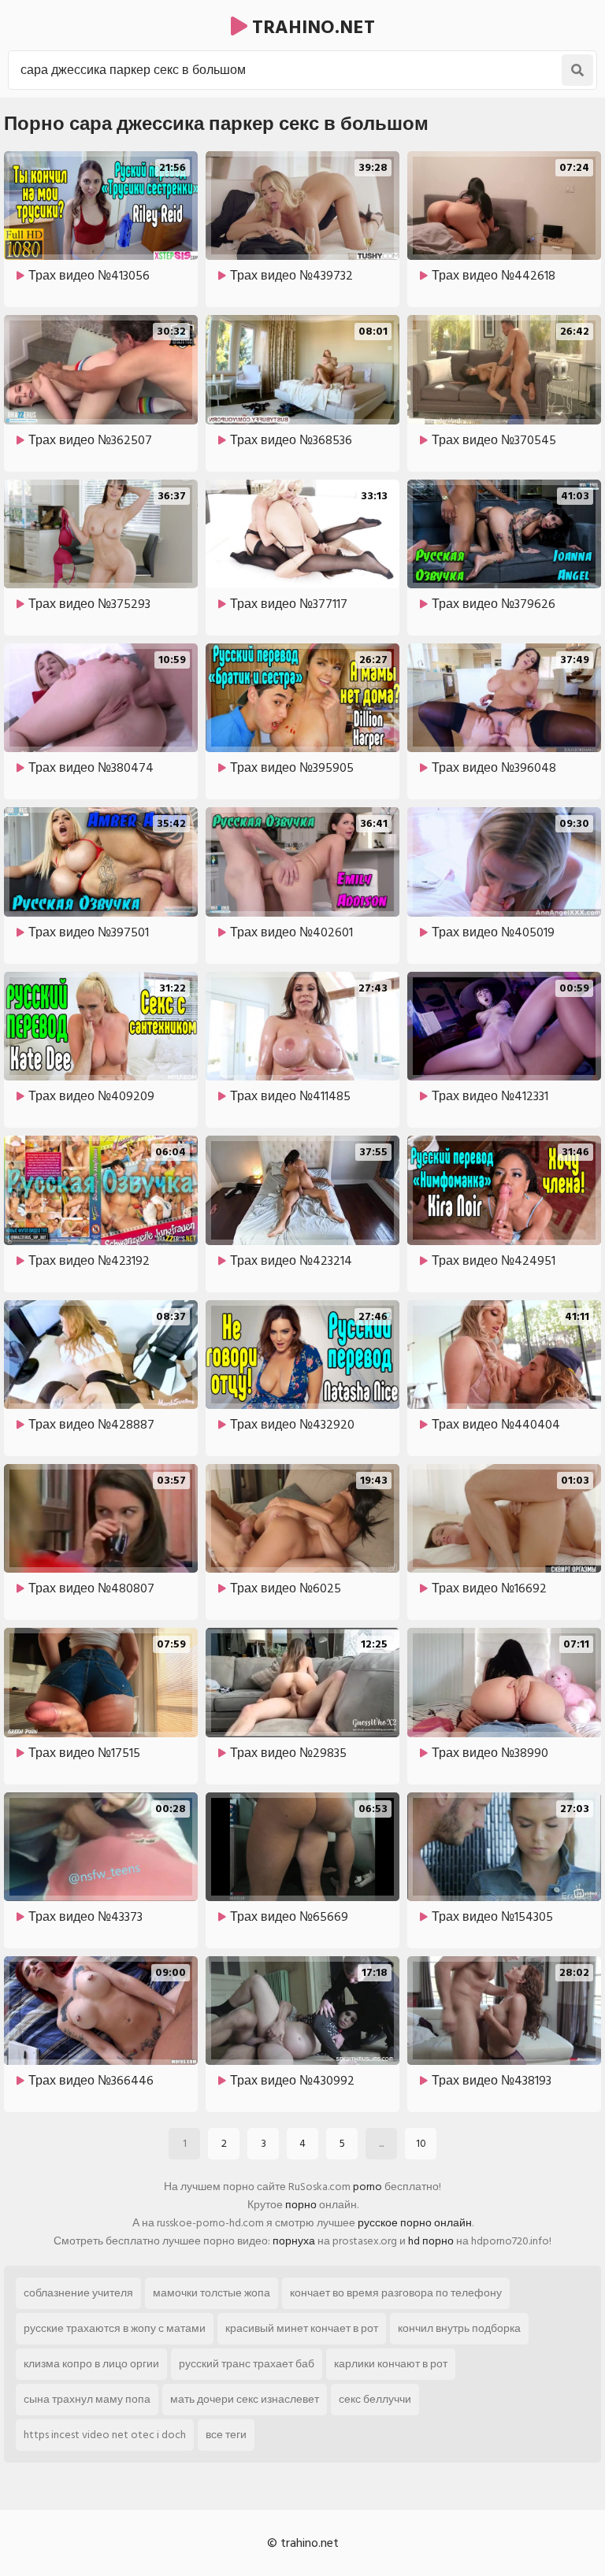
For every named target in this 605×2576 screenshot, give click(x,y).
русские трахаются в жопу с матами (115, 2328)
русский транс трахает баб (247, 2364)
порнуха (294, 2241)
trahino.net (311, 27)
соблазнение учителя (78, 2293)
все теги (226, 2435)
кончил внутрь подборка (459, 2328)
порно (301, 2205)
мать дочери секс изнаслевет (245, 2399)
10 (421, 2143)
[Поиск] (577, 70)
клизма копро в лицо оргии (91, 2364)
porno (367, 2187)
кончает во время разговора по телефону (396, 2293)
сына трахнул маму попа (87, 2399)
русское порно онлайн (415, 2223)
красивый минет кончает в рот (302, 2328)
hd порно (431, 2241)
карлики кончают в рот (391, 2364)
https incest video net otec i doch (105, 2435)
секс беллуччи (375, 2399)
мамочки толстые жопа (212, 2293)
